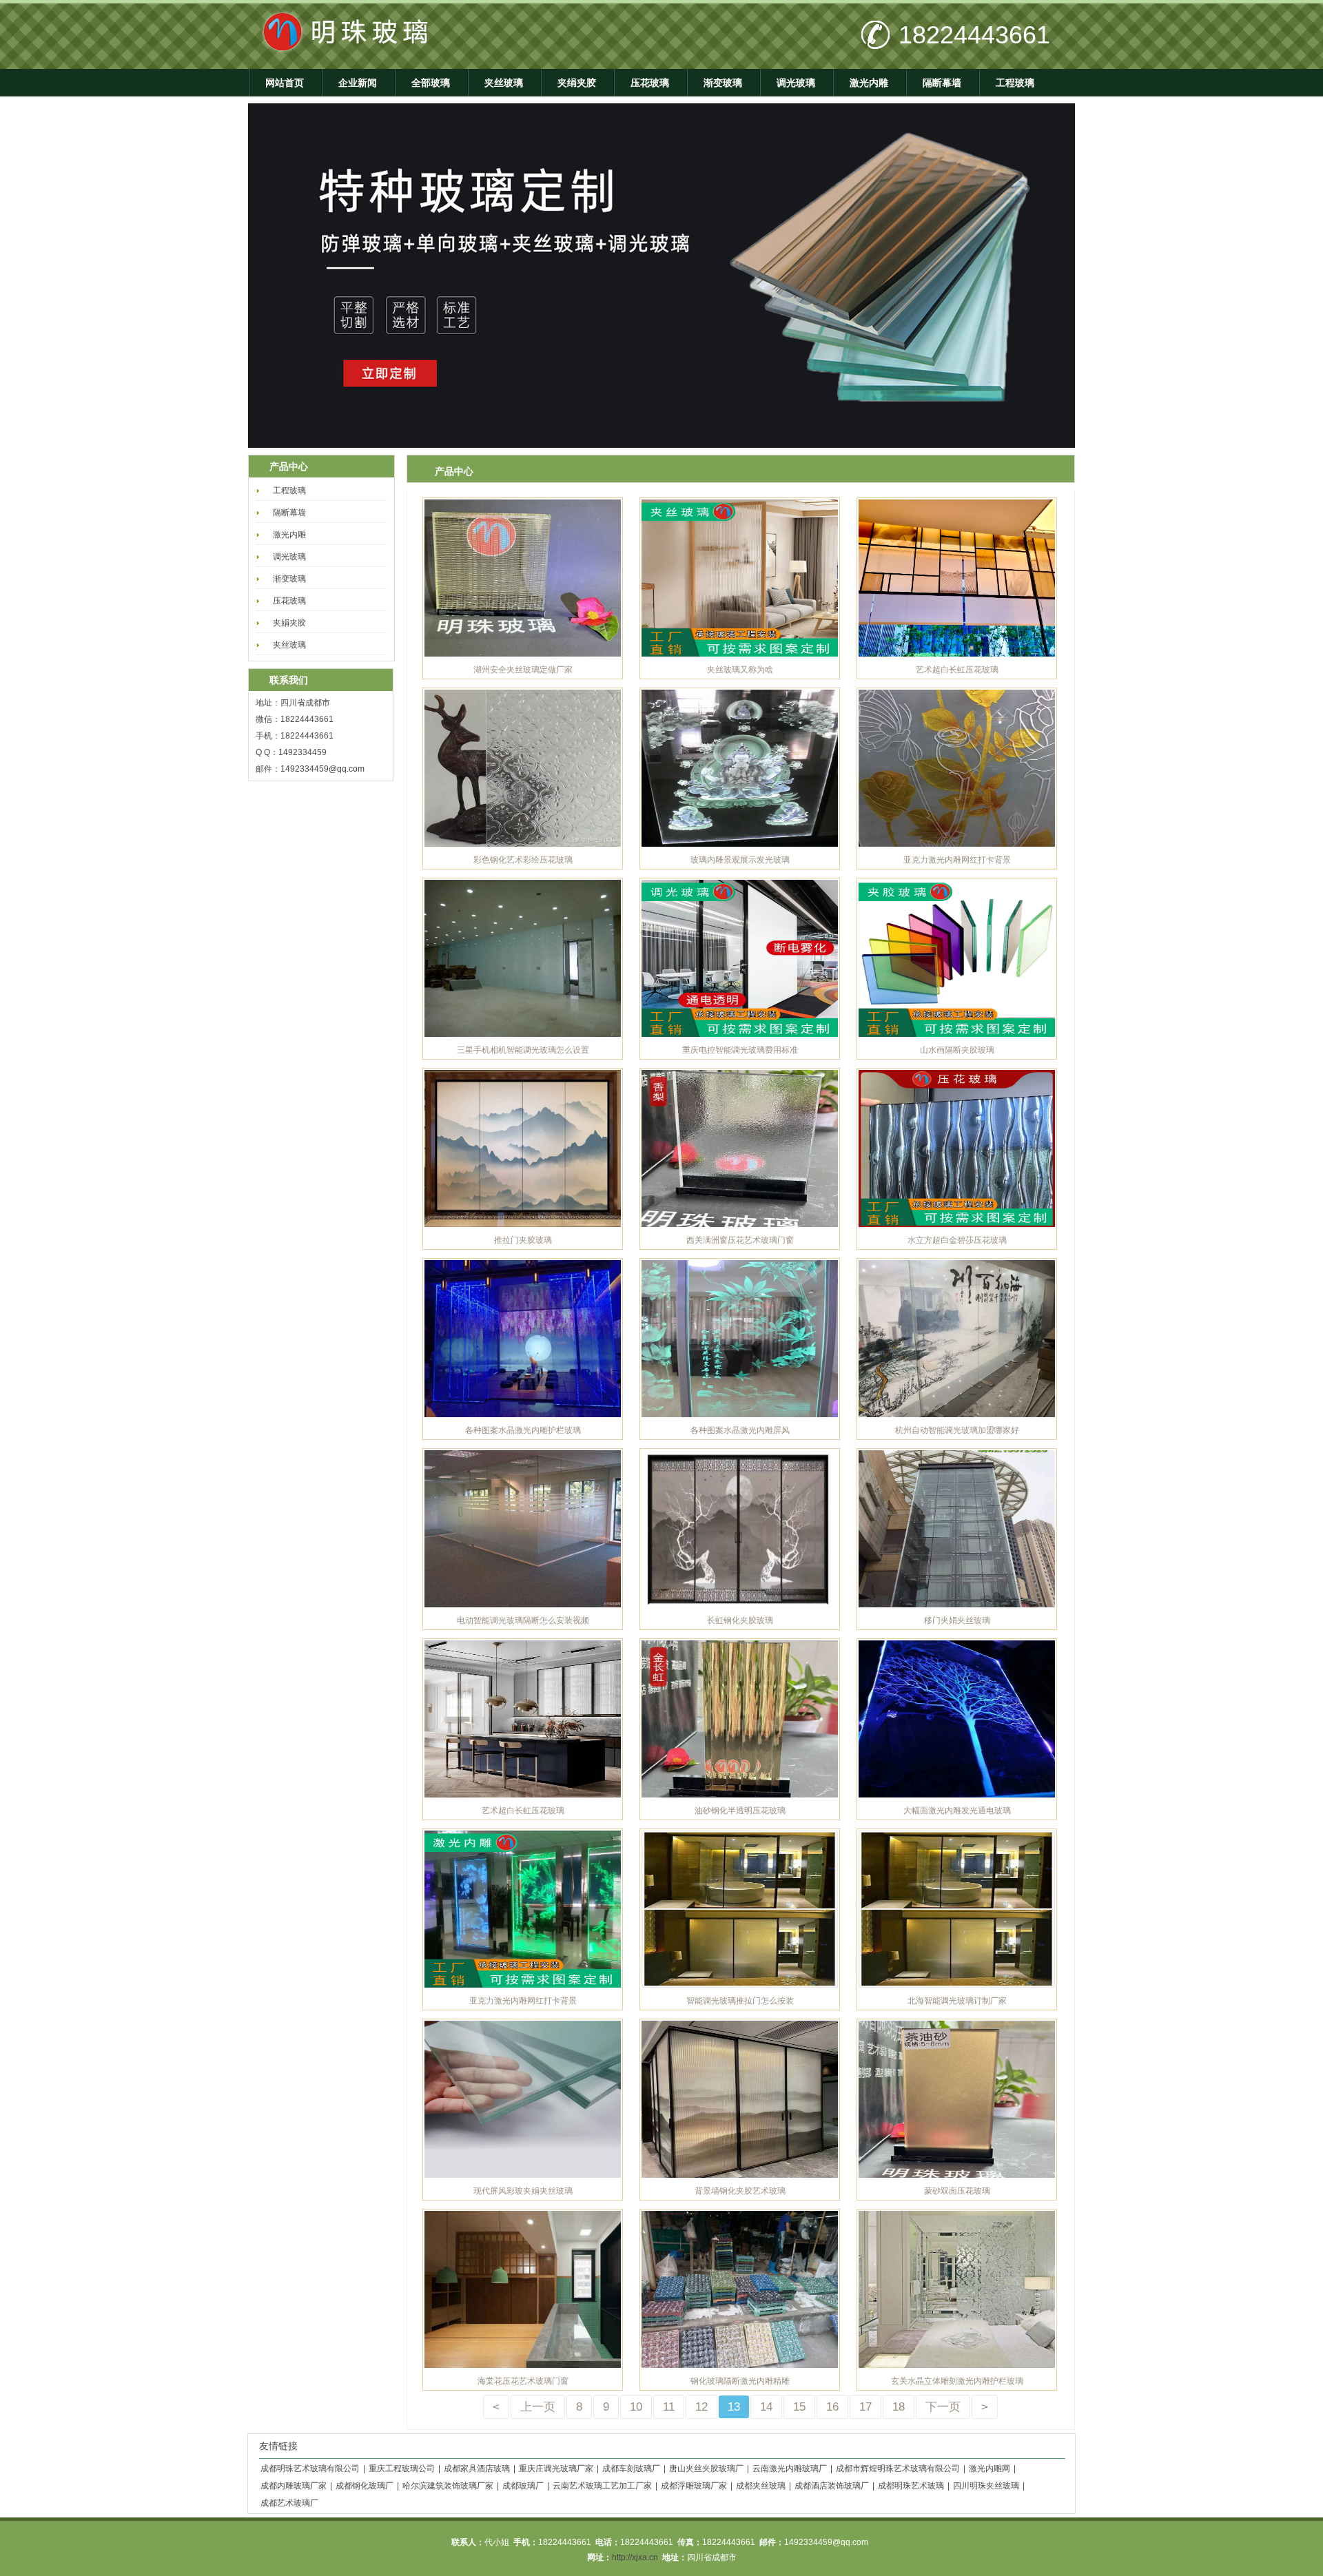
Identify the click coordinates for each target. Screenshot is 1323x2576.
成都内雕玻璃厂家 (294, 2486)
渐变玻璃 (723, 83)
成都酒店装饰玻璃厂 (832, 2486)
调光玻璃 (796, 83)
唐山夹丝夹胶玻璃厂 (706, 2469)
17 (865, 2407)
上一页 (538, 2407)
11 (669, 2407)
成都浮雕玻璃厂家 (694, 2486)
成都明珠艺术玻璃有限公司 (310, 2469)
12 (701, 2407)
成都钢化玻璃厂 (365, 2486)
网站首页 (285, 83)
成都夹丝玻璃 (761, 2486)
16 (832, 2407)
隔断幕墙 (942, 83)
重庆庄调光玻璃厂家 (556, 2469)
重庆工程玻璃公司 (402, 2469)
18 (899, 2407)
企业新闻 (358, 83)
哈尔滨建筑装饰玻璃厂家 (448, 2486)
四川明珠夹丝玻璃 (986, 2486)
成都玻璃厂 (523, 2486)
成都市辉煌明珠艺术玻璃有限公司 (898, 2469)
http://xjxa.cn (635, 2557)
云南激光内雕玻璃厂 (790, 2469)
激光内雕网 (989, 2469)
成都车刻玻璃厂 (631, 2469)
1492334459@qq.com (322, 769)
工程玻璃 (1015, 83)
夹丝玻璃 (504, 83)
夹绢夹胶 (577, 83)
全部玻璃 (431, 83)
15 (799, 2407)
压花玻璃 (650, 83)
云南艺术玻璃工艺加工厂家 (602, 2486)
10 (636, 2407)
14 (766, 2407)
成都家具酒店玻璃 (477, 2469)
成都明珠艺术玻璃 (911, 2486)
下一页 (943, 2407)
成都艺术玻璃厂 (289, 2503)
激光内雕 (869, 83)
